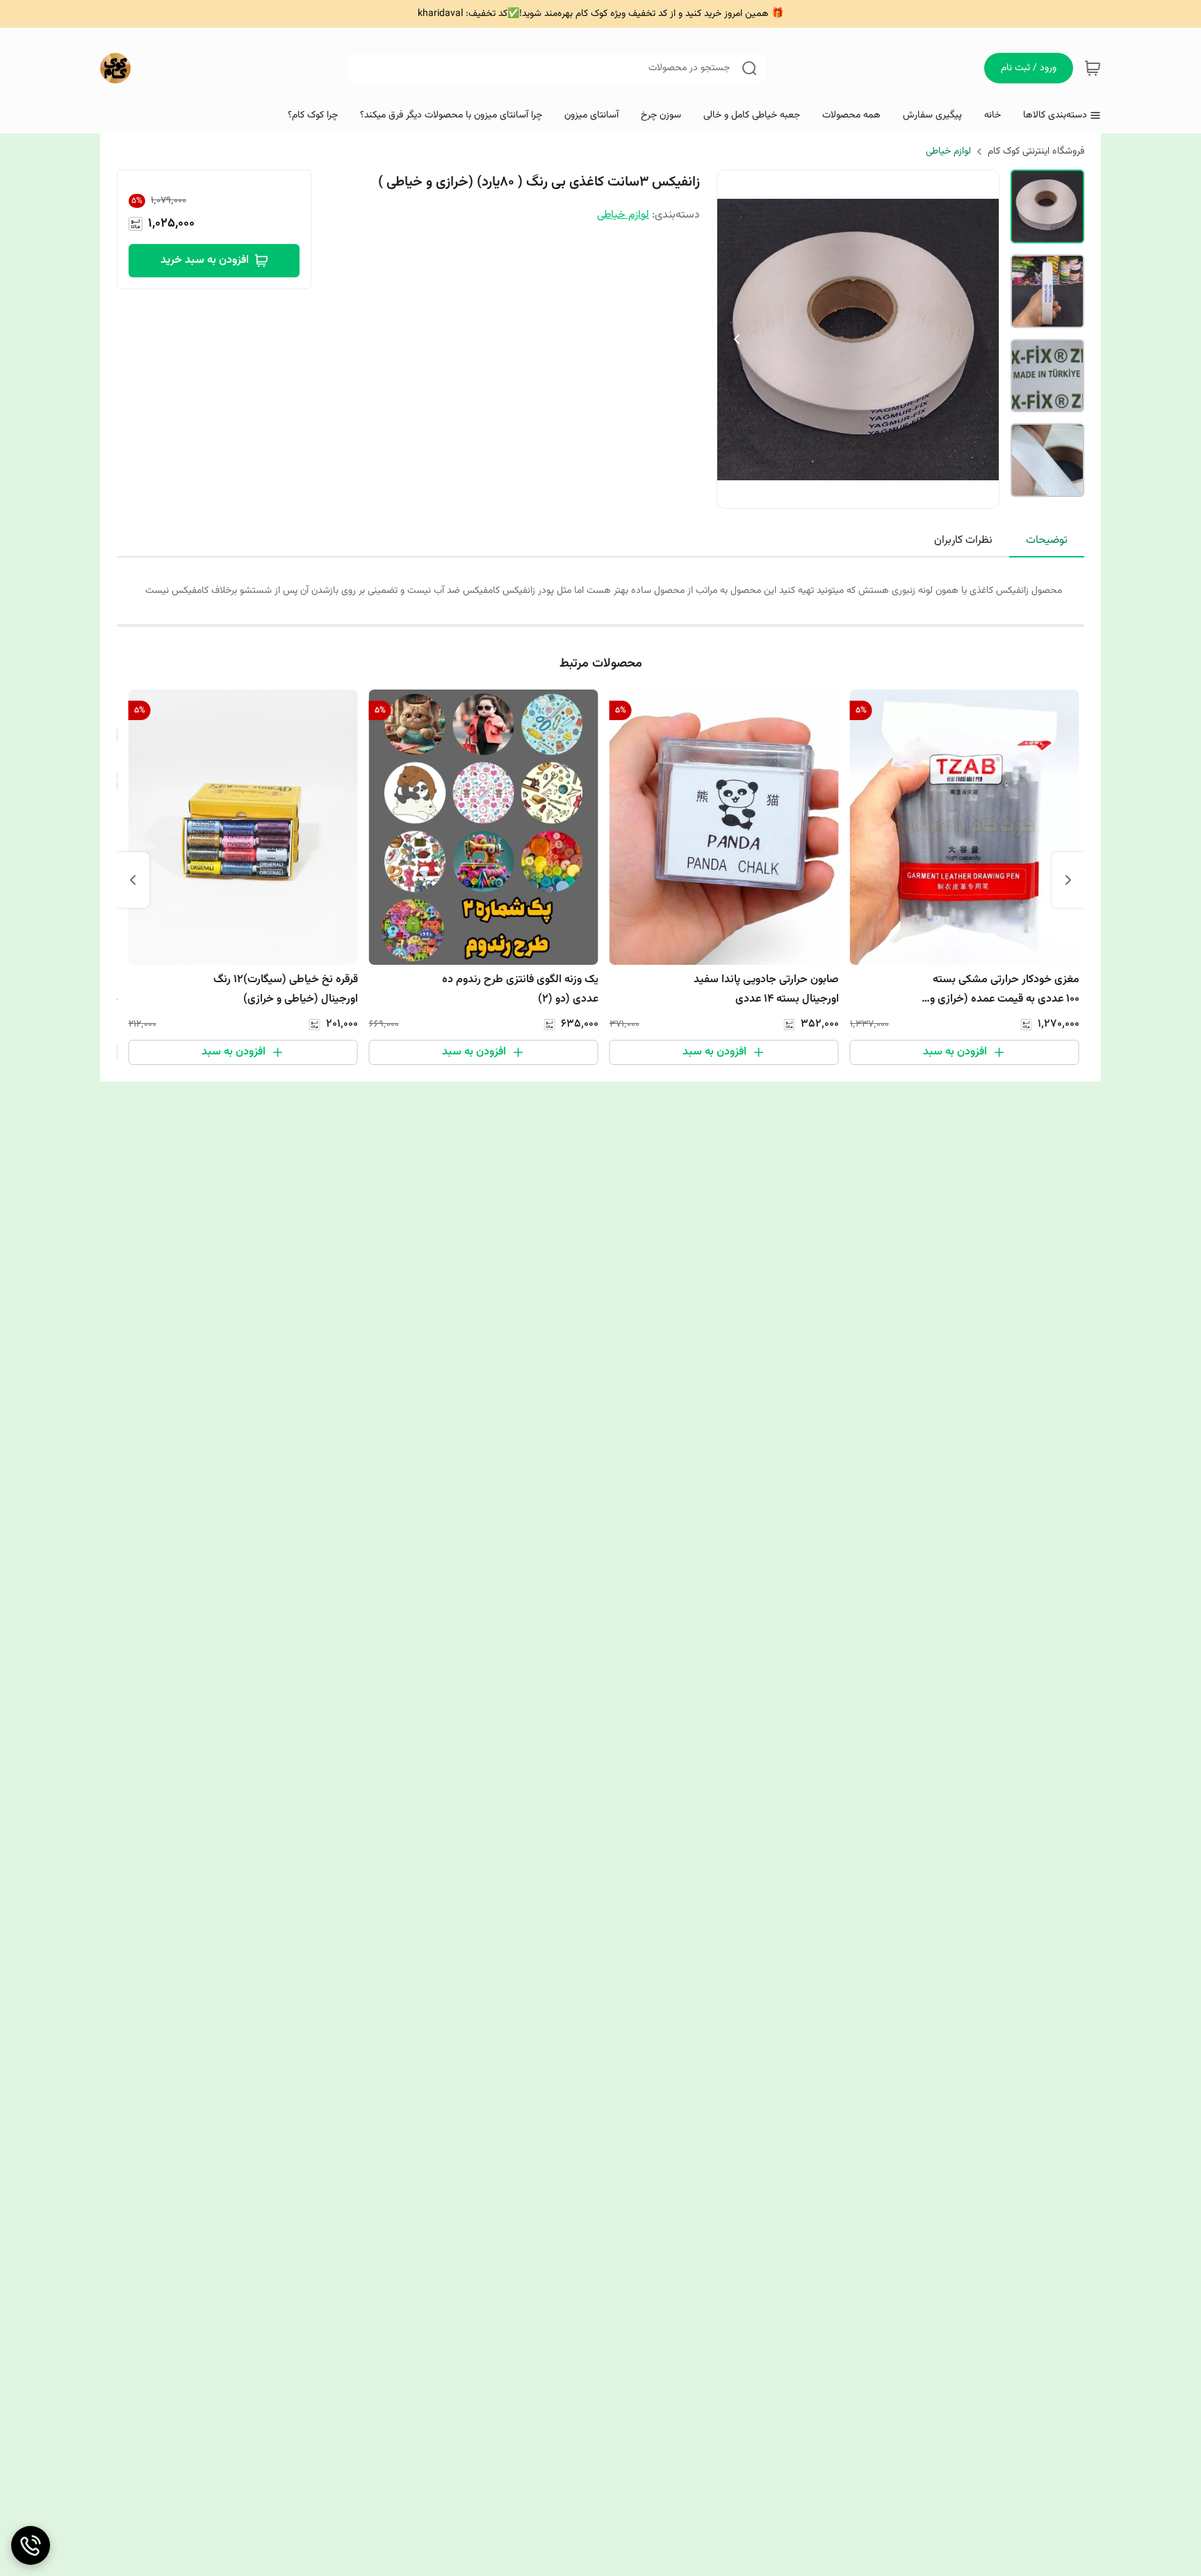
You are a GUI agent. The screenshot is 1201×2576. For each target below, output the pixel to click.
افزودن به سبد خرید (205, 260)
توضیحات (1047, 540)
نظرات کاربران (963, 540)
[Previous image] (737, 339)
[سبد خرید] (1093, 68)
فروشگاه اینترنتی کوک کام (1036, 152)
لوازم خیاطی (948, 152)
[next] (133, 880)
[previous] (1068, 880)
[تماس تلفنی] (31, 2545)
